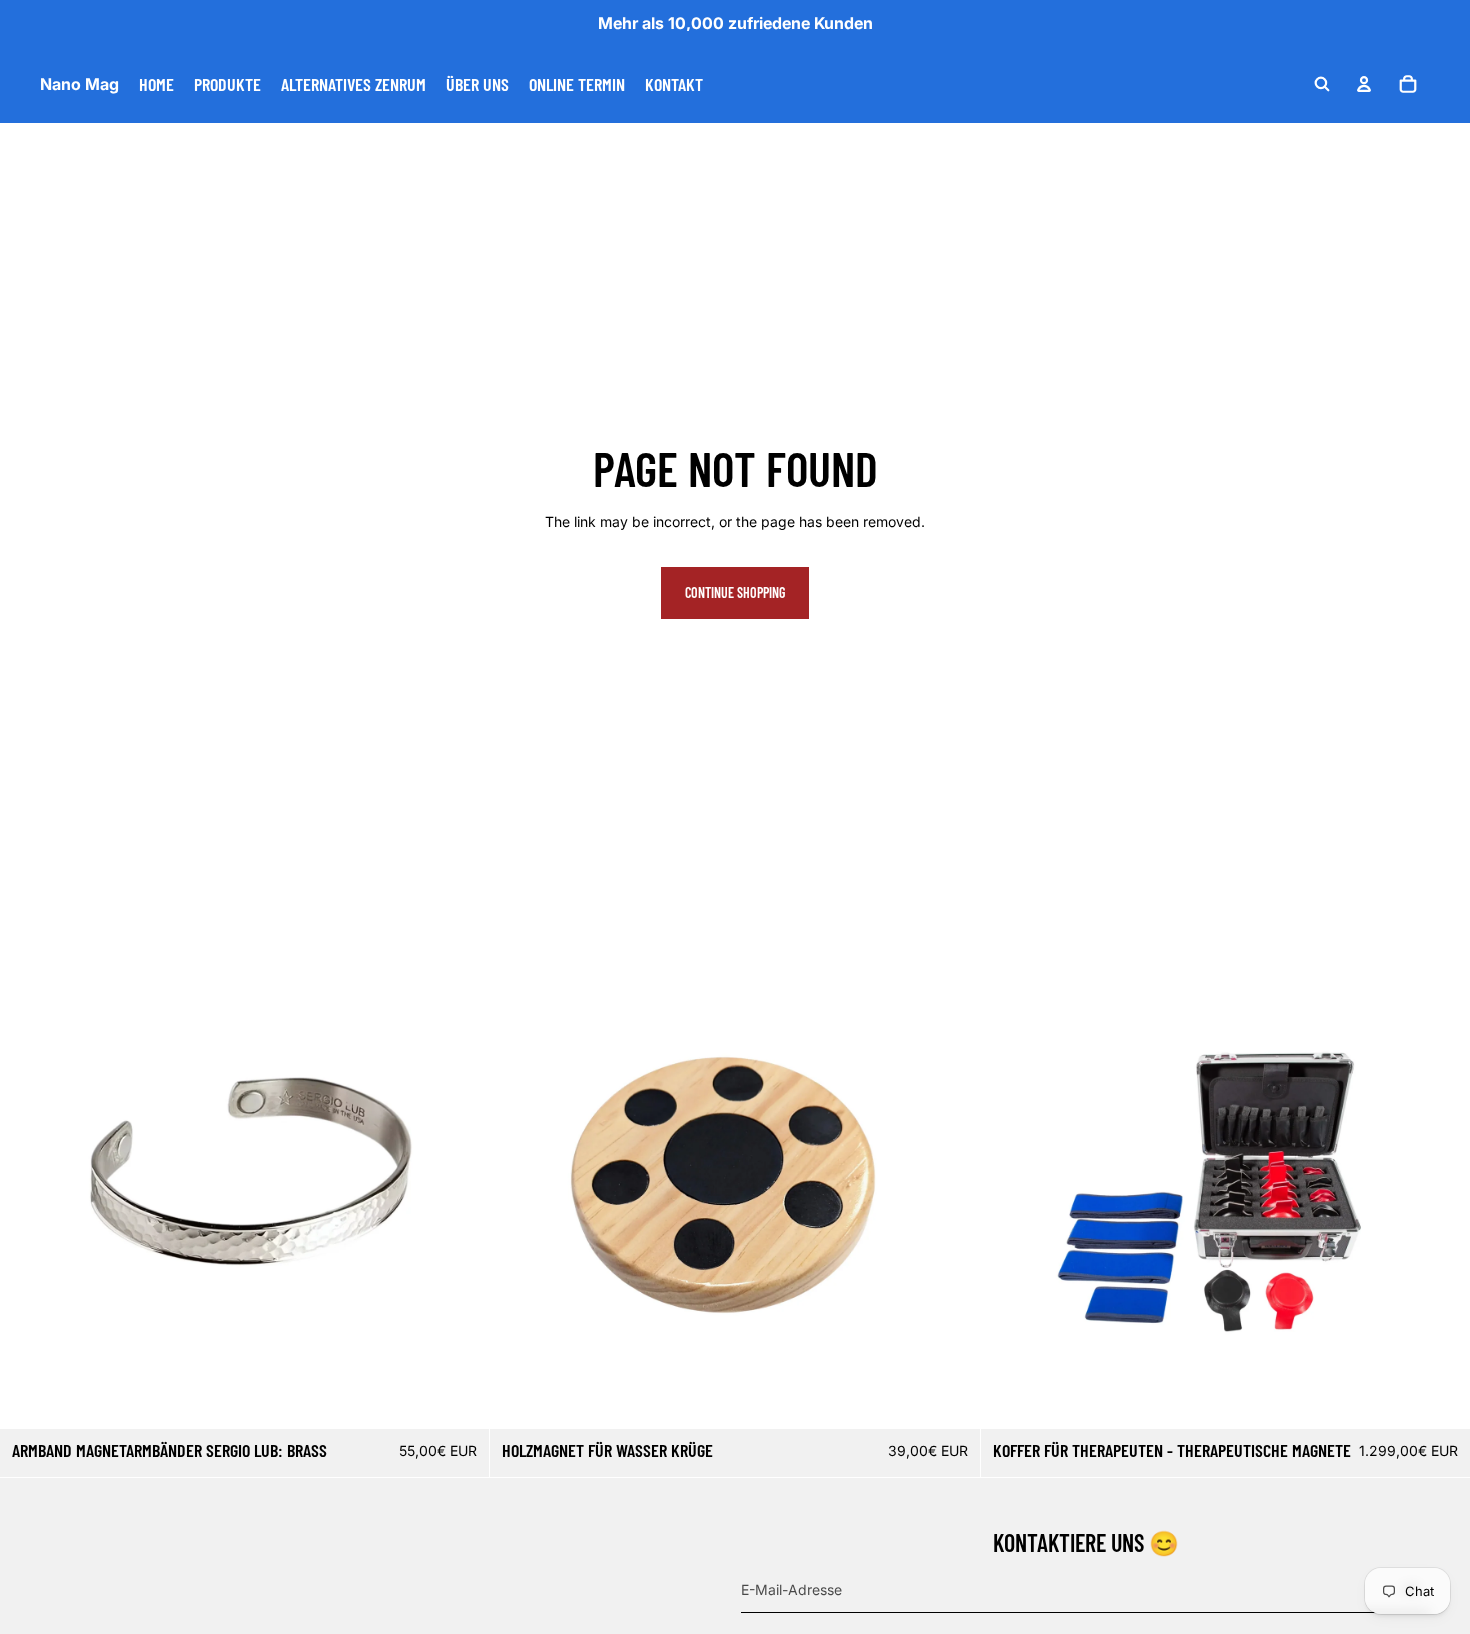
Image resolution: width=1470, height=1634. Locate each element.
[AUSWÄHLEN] (459, 1398)
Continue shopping (735, 592)
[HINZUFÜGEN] (949, 1398)
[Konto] (1364, 84)
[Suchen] (1322, 84)
